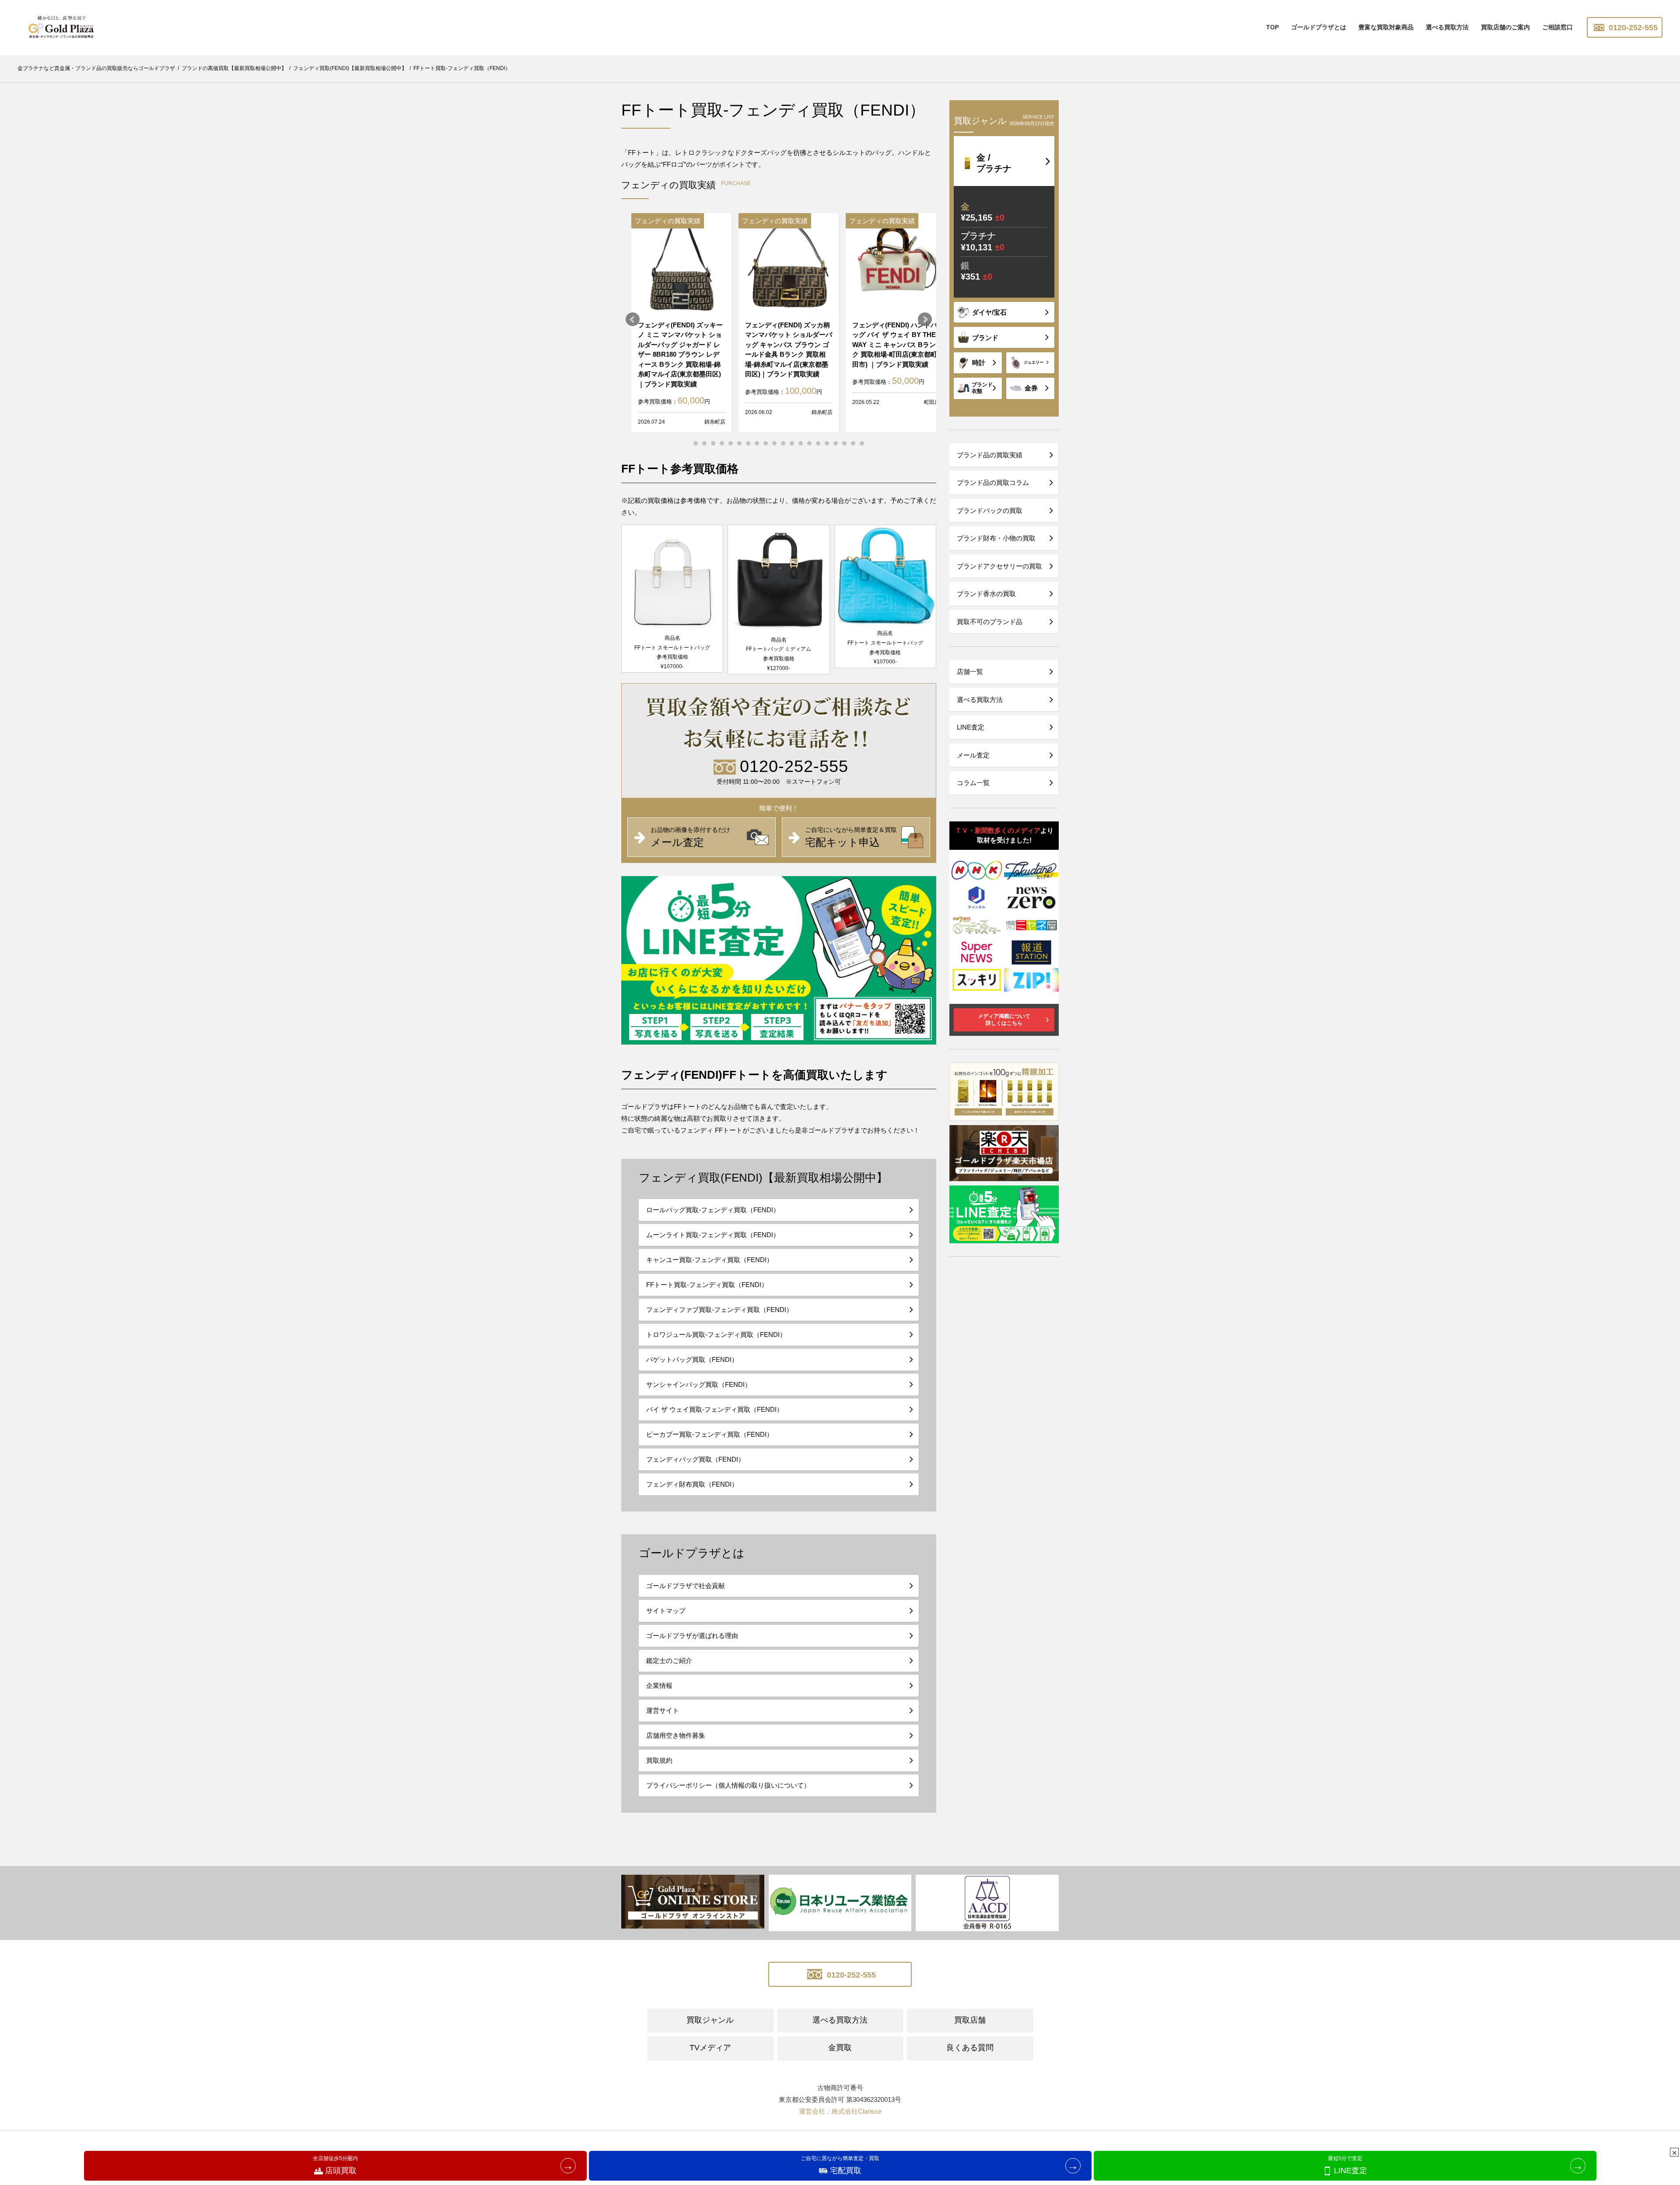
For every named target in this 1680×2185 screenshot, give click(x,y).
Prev (633, 319)
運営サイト (663, 1710)
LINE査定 (971, 727)
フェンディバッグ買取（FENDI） (695, 1459)
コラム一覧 (973, 783)
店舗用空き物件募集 (676, 1735)
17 (836, 443)
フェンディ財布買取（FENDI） (692, 1484)
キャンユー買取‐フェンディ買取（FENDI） (710, 1260)
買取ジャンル (710, 2020)
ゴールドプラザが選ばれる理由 (692, 1636)
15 (818, 443)
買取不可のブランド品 (990, 622)
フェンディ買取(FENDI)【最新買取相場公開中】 (763, 1178)
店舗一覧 (970, 672)
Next (925, 319)
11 (783, 443)
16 (827, 443)
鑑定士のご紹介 (669, 1661)
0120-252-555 (1632, 28)
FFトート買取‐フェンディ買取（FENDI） (707, 1285)
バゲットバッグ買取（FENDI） (692, 1359)
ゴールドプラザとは (1319, 27)
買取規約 (659, 1760)
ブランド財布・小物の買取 (996, 538)
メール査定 (973, 755)
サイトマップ (666, 1611)
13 (801, 443)
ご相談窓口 (1557, 27)
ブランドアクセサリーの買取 (999, 566)
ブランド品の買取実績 (990, 455)
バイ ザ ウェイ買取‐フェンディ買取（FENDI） (715, 1409)
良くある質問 (970, 2048)
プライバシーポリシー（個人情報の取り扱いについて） (728, 1785)
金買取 (840, 2048)
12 (792, 443)
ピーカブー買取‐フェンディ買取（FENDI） (710, 1434)
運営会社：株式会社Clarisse (840, 2111)
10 (774, 443)
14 (809, 443)
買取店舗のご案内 (1505, 27)
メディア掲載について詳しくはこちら (1004, 1020)
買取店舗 (970, 2020)
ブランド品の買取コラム (993, 482)
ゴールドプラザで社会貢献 (686, 1586)
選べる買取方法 (1447, 27)
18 (844, 443)
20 (862, 443)
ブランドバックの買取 (990, 510)
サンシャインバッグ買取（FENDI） (699, 1384)
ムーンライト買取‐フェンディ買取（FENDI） (713, 1235)
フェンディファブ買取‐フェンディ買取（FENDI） (719, 1310)
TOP (1272, 27)
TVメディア (710, 2048)
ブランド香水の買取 (986, 594)
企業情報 (659, 1685)
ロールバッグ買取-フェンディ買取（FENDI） (713, 1210)
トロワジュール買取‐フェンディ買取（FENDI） (716, 1334)
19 (853, 443)
